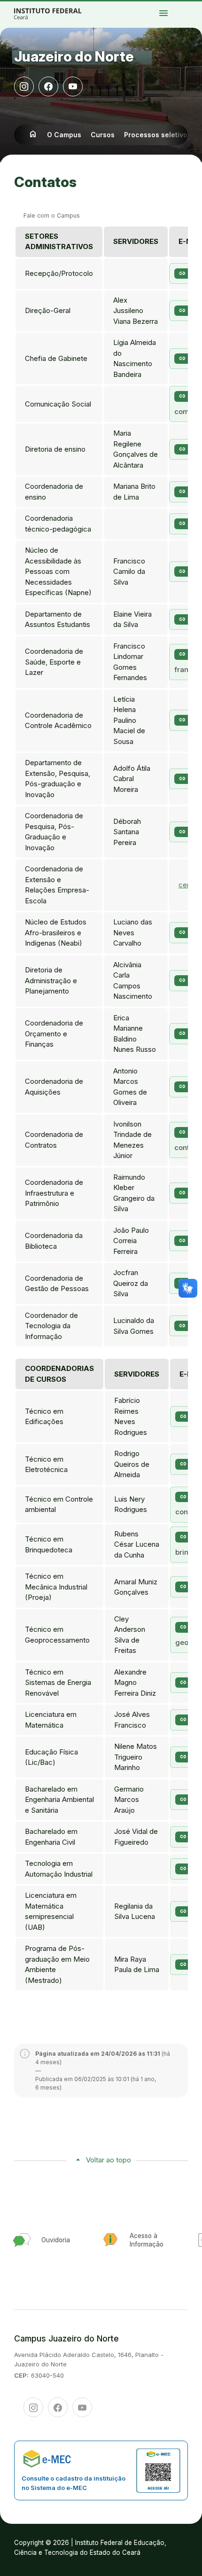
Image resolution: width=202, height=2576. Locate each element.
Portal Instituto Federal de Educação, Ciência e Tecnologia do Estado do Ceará (58, 13)
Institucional (184, 7)
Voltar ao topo (109, 2160)
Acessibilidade (184, 11)
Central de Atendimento (190, 9)
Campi (199, 5)
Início (182, 5)
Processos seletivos (189, 5)
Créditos (190, 11)
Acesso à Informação (191, 7)
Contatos (198, 7)
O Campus (64, 135)
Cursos (195, 5)
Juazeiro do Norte (74, 56)
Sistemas (183, 9)
